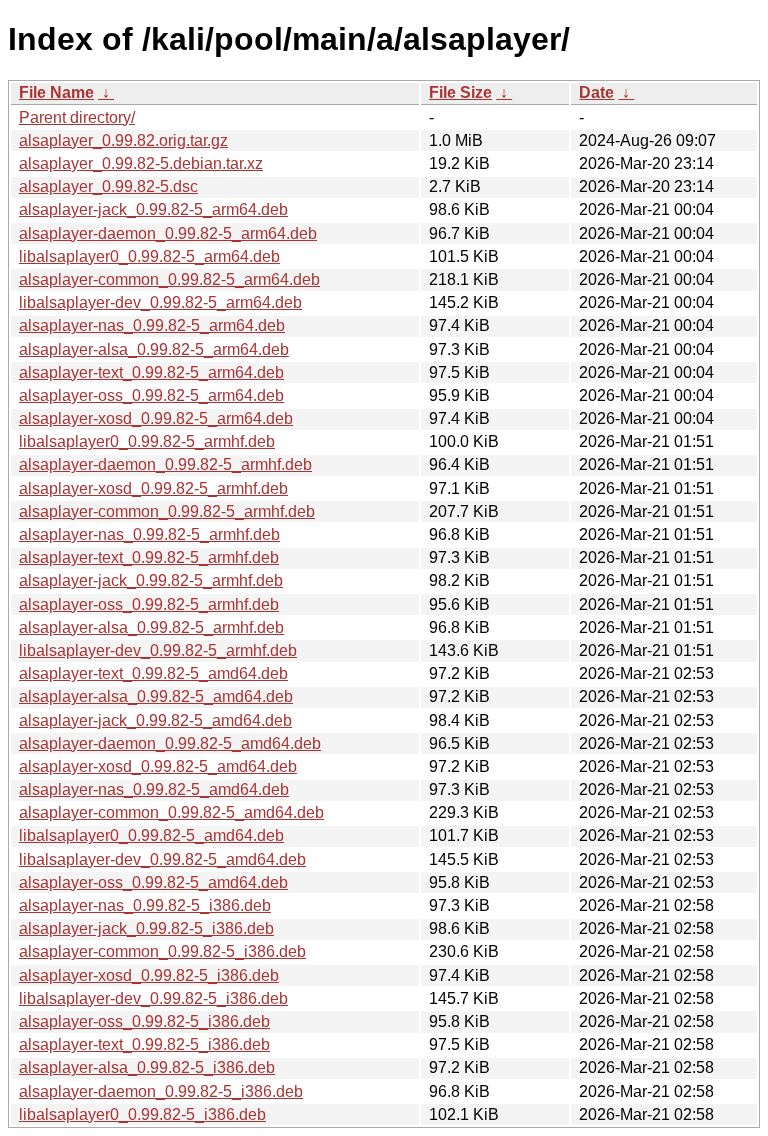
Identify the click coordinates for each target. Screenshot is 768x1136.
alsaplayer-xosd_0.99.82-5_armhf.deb (153, 488)
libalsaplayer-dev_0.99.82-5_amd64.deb (162, 859)
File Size (460, 92)
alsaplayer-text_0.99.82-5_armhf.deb (149, 557)
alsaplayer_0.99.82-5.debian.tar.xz (141, 163)
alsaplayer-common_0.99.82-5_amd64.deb (171, 812)
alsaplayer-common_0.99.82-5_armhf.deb (167, 511)
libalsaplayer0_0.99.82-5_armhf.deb (147, 441)
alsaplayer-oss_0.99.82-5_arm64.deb (151, 395)
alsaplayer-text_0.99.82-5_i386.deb (144, 1044)
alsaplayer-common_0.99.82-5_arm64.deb (169, 279)
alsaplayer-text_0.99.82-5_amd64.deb (153, 673)
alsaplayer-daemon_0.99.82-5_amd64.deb (170, 743)
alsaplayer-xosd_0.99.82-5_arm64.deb (156, 418)
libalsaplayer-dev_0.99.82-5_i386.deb (153, 998)
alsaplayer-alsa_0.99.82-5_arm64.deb (154, 349)
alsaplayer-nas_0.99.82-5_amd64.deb (154, 789)
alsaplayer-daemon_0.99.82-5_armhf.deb (165, 464)
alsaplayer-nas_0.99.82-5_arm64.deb (152, 325)
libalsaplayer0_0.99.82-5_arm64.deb (149, 256)
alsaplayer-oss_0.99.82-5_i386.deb (144, 1021)
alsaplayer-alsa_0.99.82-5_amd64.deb (156, 696)
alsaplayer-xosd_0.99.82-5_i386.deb (149, 975)
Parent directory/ (77, 117)
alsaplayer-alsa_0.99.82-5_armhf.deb (151, 627)
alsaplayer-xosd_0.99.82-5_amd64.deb (158, 766)
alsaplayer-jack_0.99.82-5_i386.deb (146, 928)
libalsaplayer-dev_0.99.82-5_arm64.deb (160, 302)
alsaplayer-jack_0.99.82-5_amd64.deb (155, 720)
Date (596, 92)
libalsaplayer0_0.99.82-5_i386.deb (142, 1114)
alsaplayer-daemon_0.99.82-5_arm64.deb (168, 233)
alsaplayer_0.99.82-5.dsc (108, 186)
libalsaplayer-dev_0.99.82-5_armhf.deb (158, 650)
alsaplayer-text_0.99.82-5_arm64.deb (151, 372)
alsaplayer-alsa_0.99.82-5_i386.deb (147, 1067)
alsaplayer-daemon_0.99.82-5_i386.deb (161, 1091)
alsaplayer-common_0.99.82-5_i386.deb (162, 951)
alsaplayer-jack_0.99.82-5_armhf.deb (151, 580)
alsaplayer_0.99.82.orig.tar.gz (123, 140)
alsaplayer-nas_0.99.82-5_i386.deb (145, 905)
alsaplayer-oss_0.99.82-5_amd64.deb (153, 882)
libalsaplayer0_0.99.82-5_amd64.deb (151, 835)
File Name (56, 92)
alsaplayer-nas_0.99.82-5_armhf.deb (149, 534)
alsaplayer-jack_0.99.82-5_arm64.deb (153, 209)
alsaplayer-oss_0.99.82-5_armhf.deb (149, 604)
